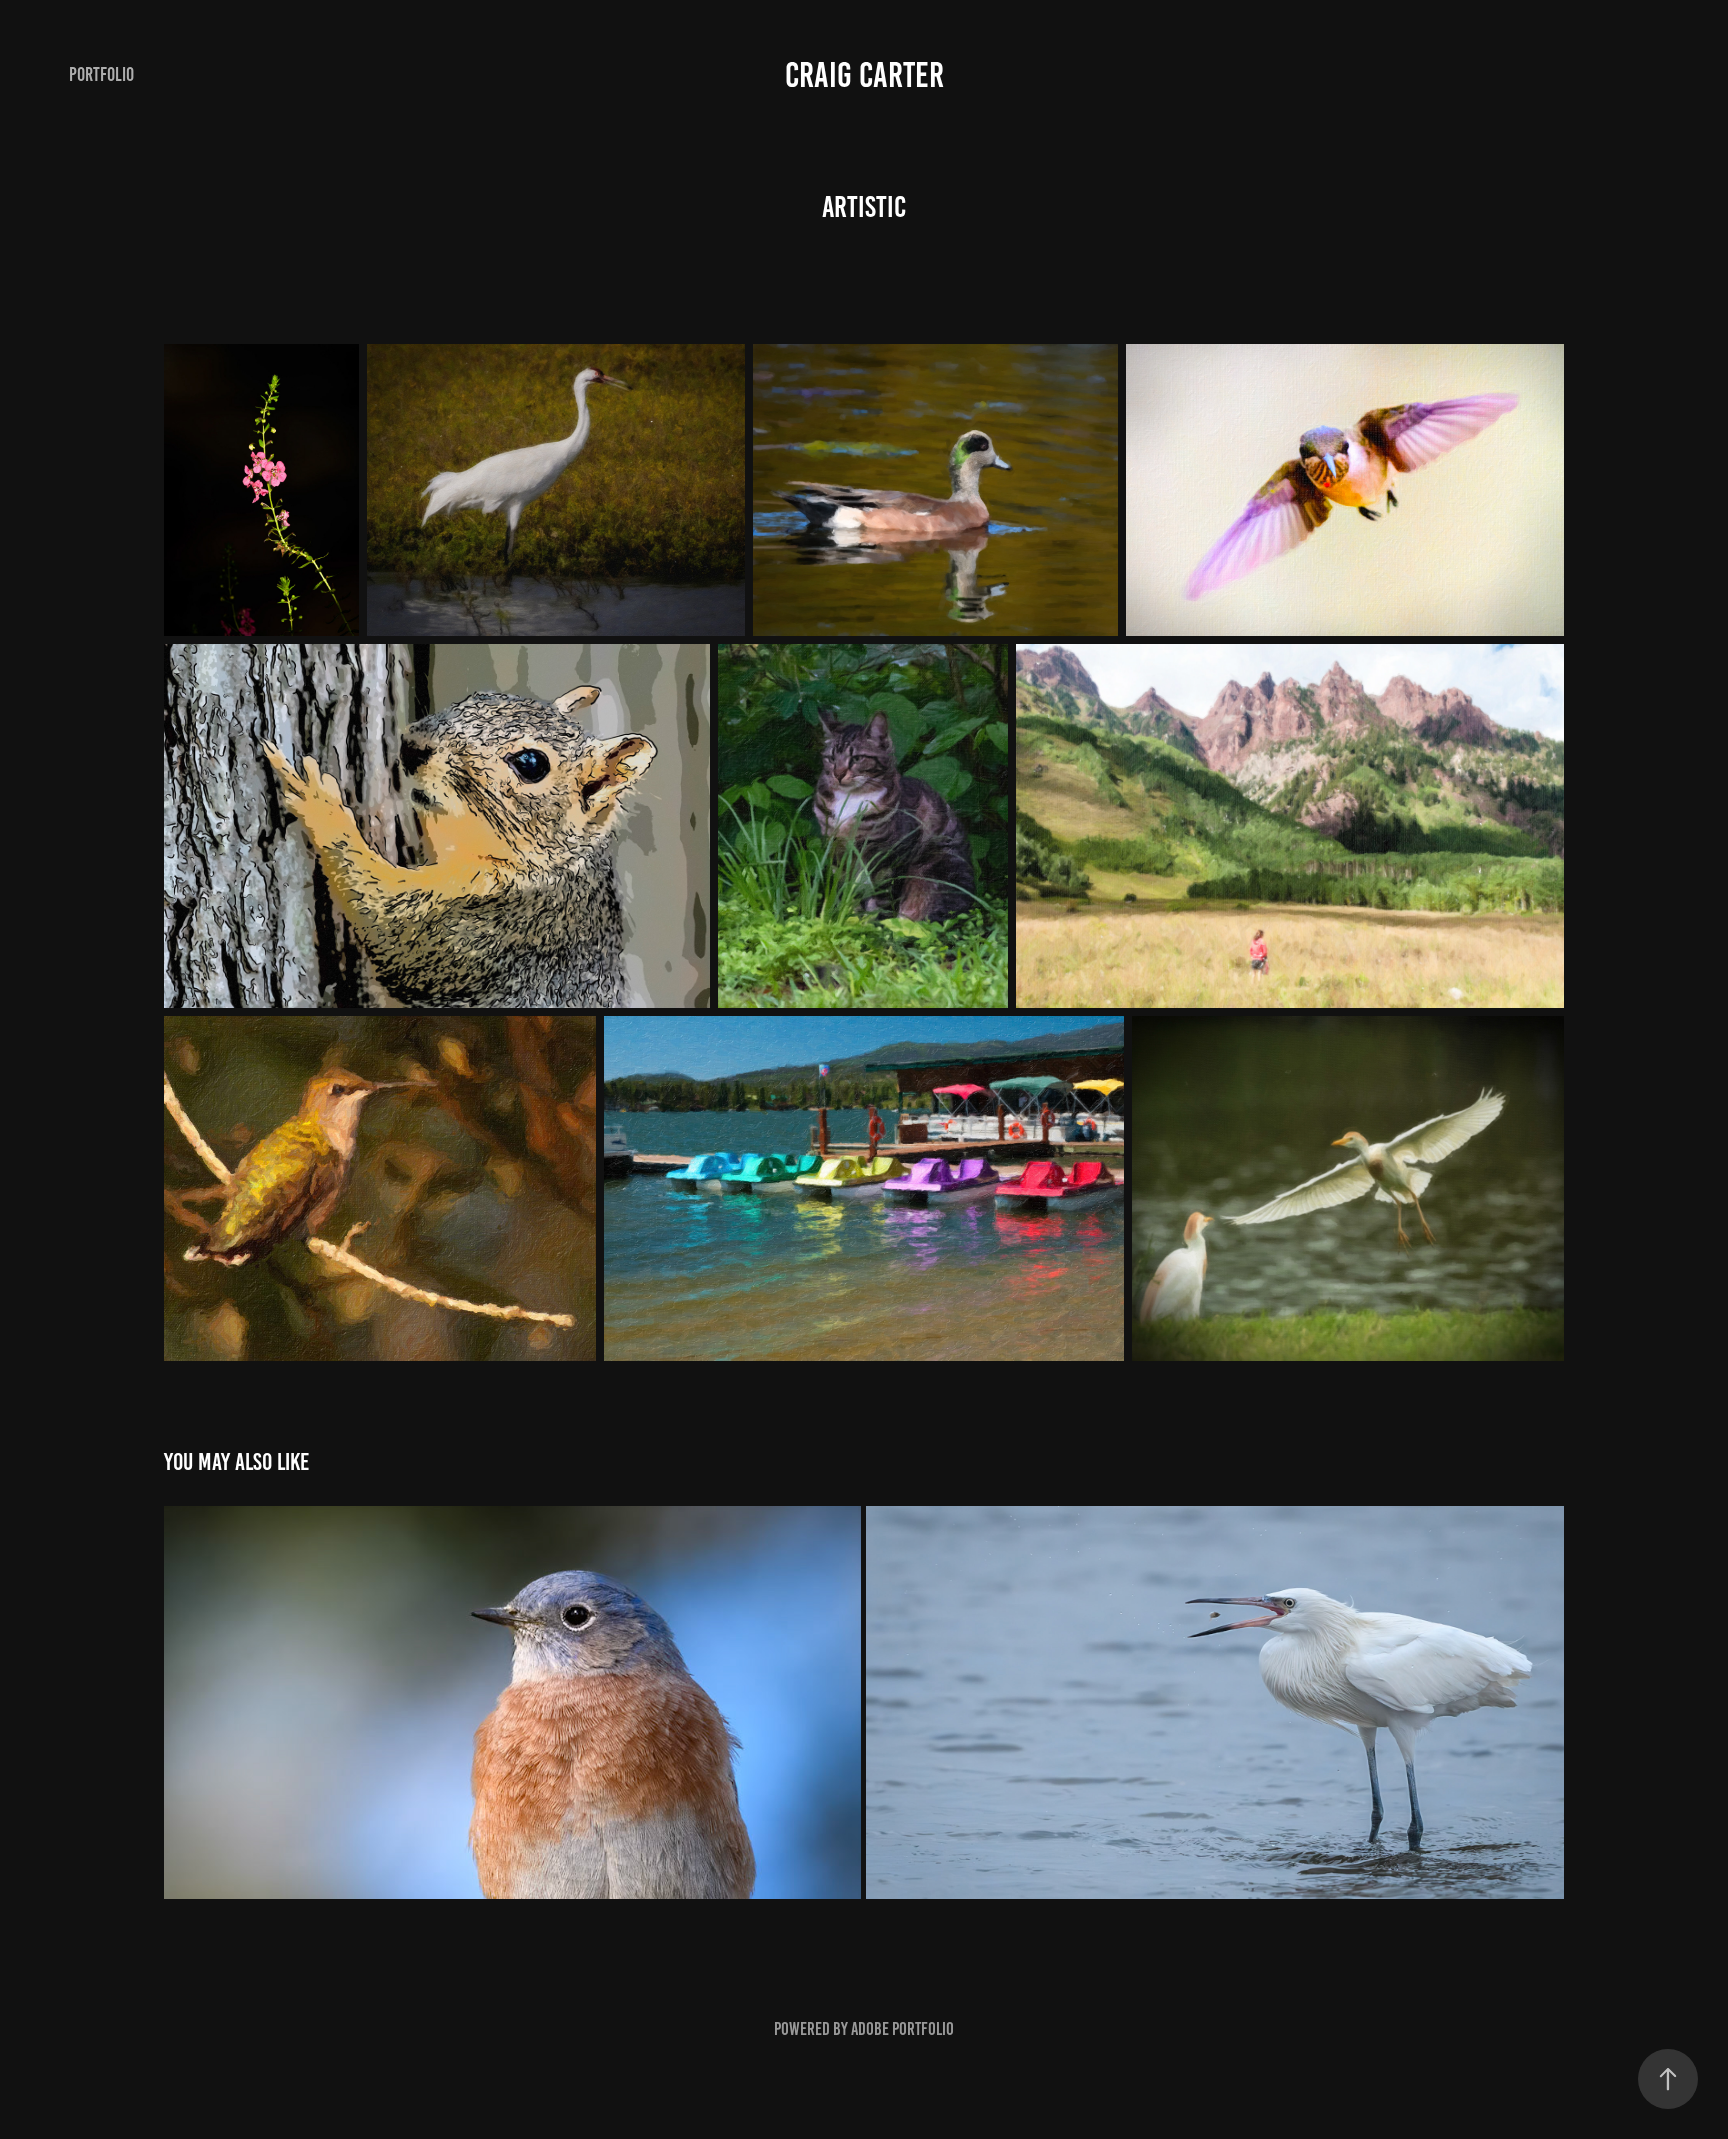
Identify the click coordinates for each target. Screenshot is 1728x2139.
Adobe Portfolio (902, 2029)
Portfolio (101, 74)
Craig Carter (864, 75)
